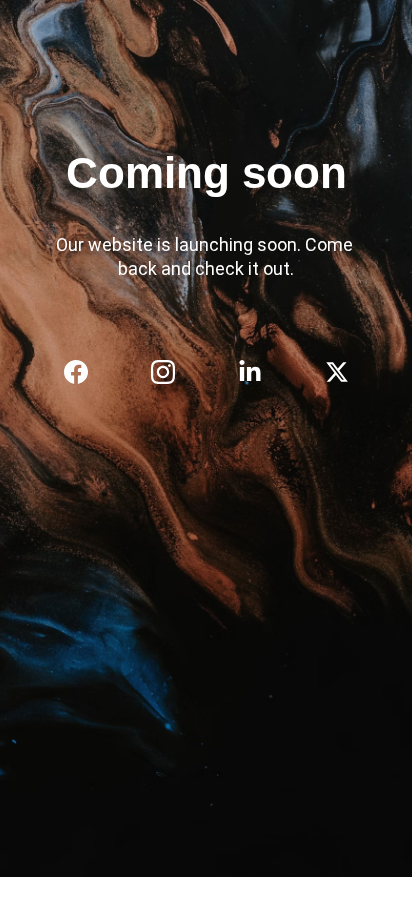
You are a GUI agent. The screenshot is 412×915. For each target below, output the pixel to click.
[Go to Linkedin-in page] (260, 372)
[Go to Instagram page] (173, 372)
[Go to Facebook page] (86, 372)
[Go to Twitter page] (337, 372)
